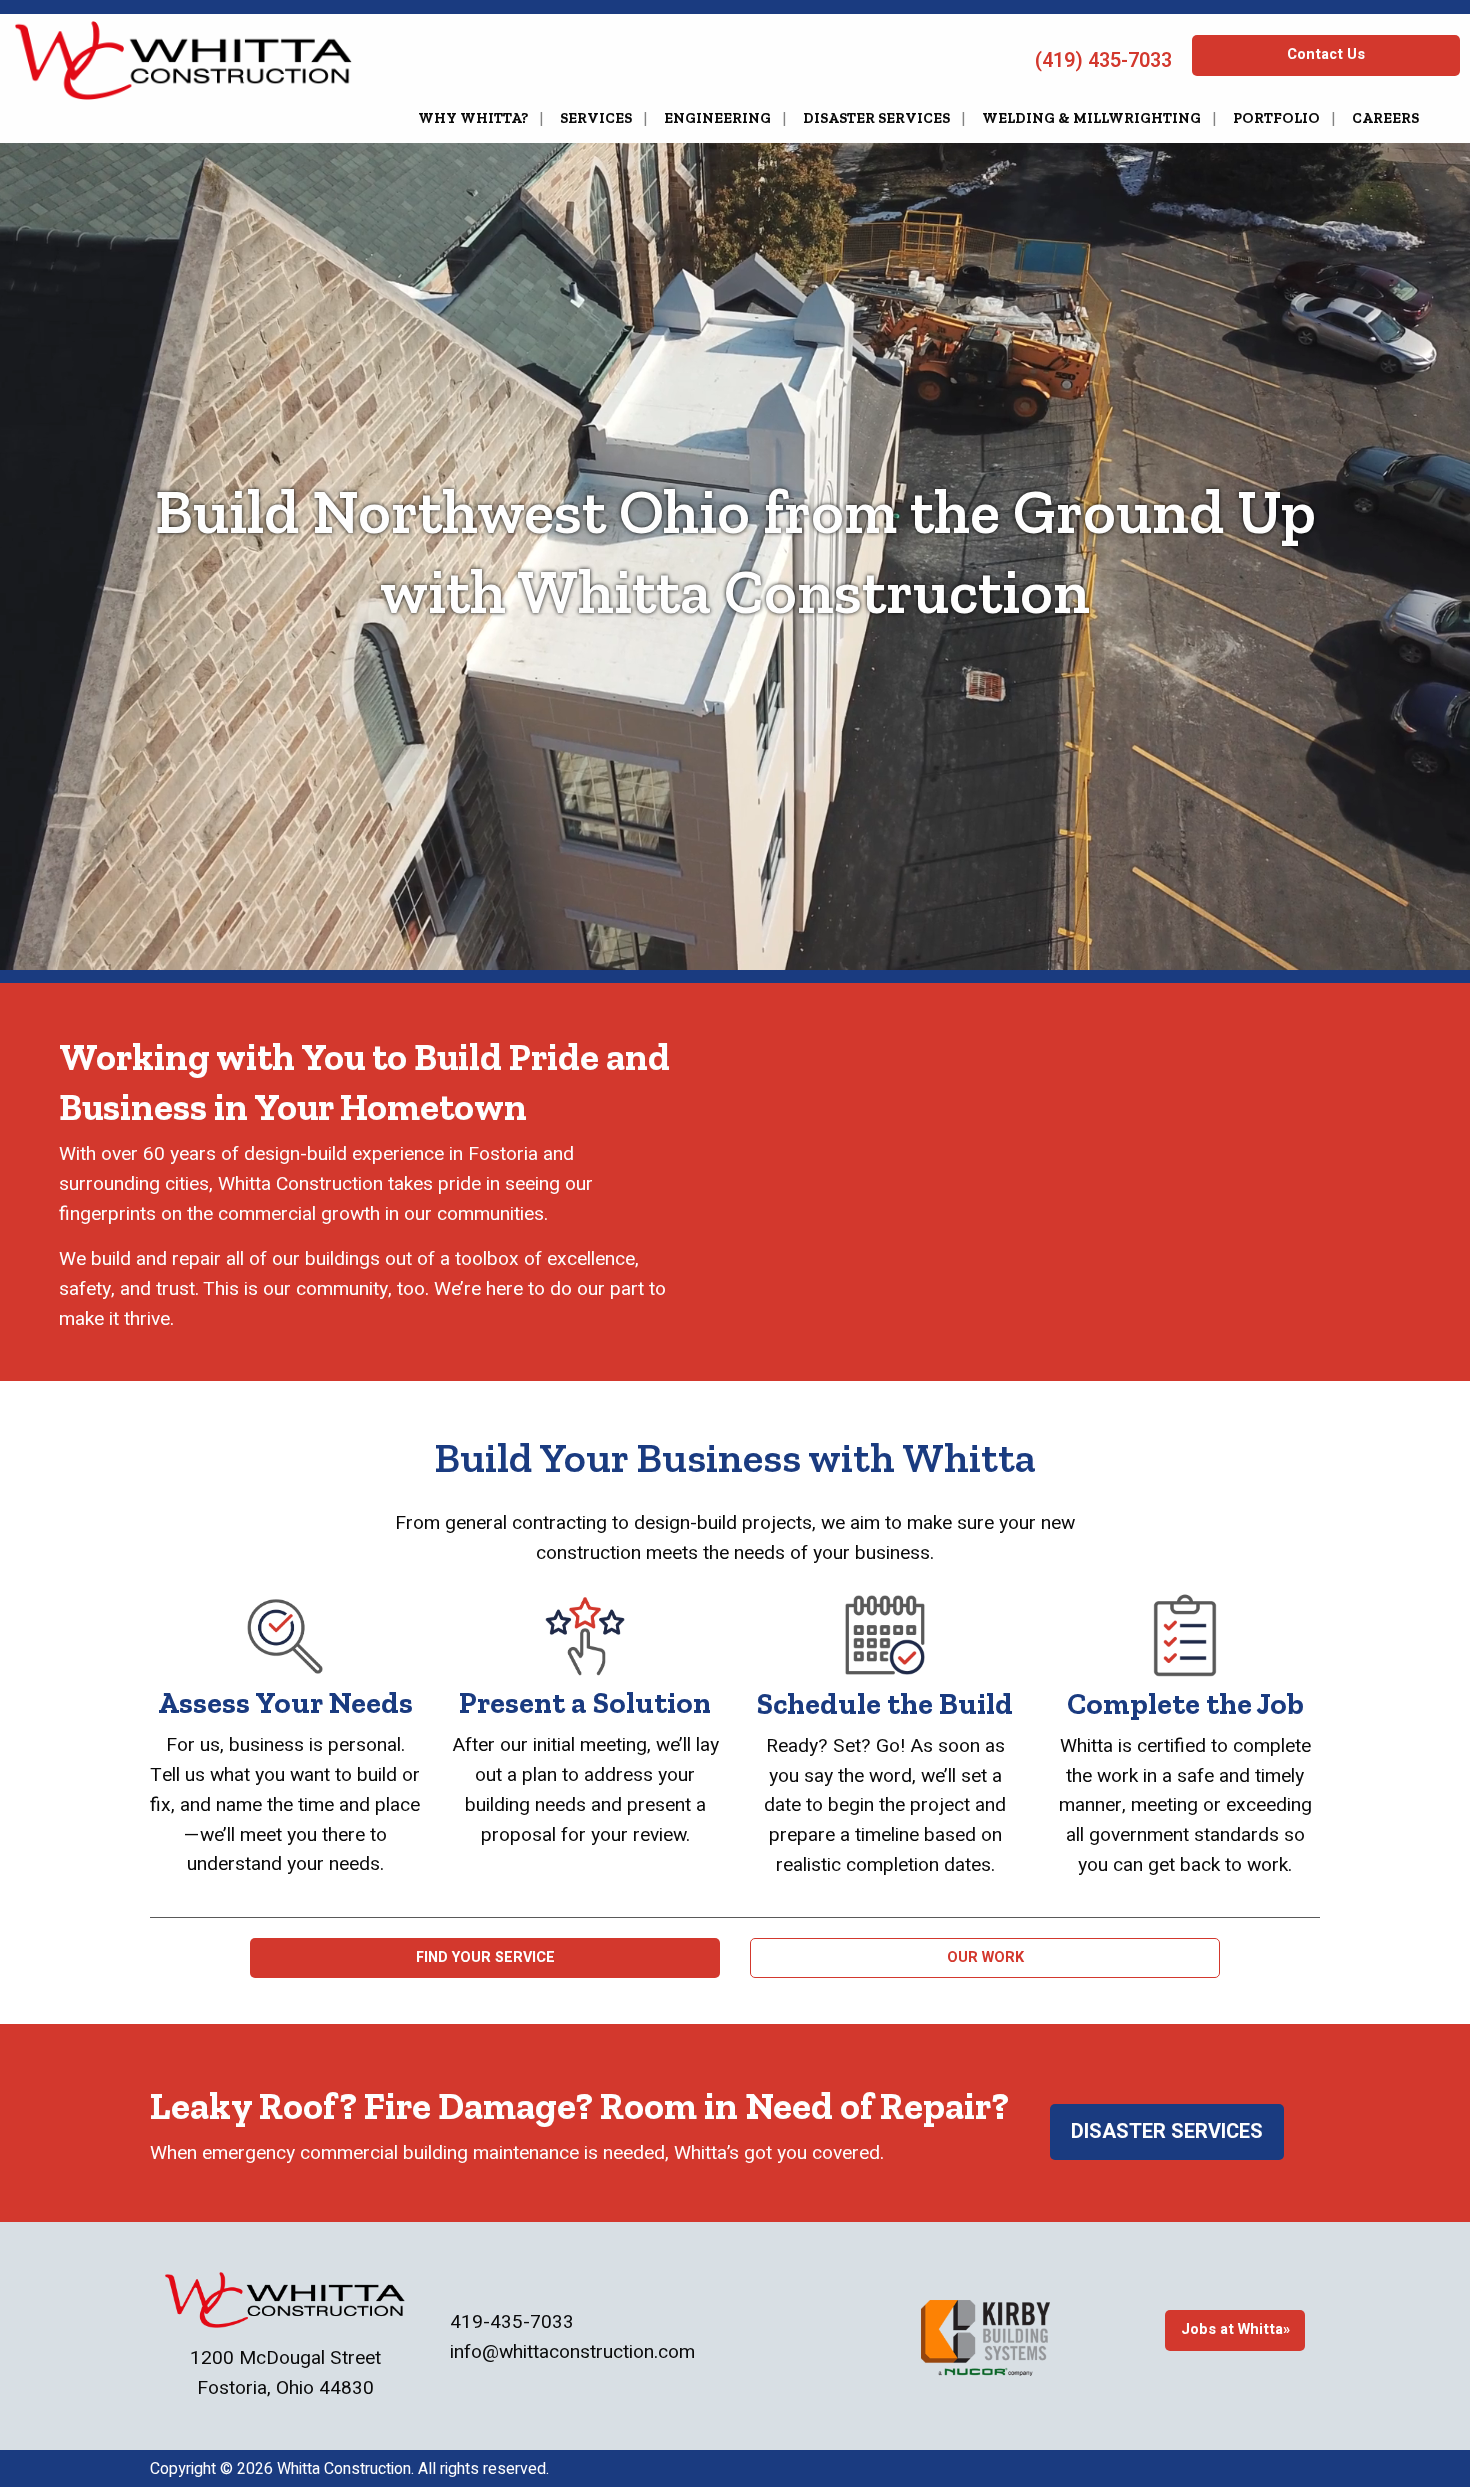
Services (596, 118)
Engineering (717, 118)
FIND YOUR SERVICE (485, 1957)
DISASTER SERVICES (1167, 2131)
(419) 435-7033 (1101, 60)
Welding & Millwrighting (1091, 118)
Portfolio (1276, 118)
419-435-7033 (512, 2322)
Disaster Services (876, 118)
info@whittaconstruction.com (572, 2352)
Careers (1385, 118)
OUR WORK (985, 1957)
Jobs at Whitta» (1235, 2329)
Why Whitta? (473, 118)
